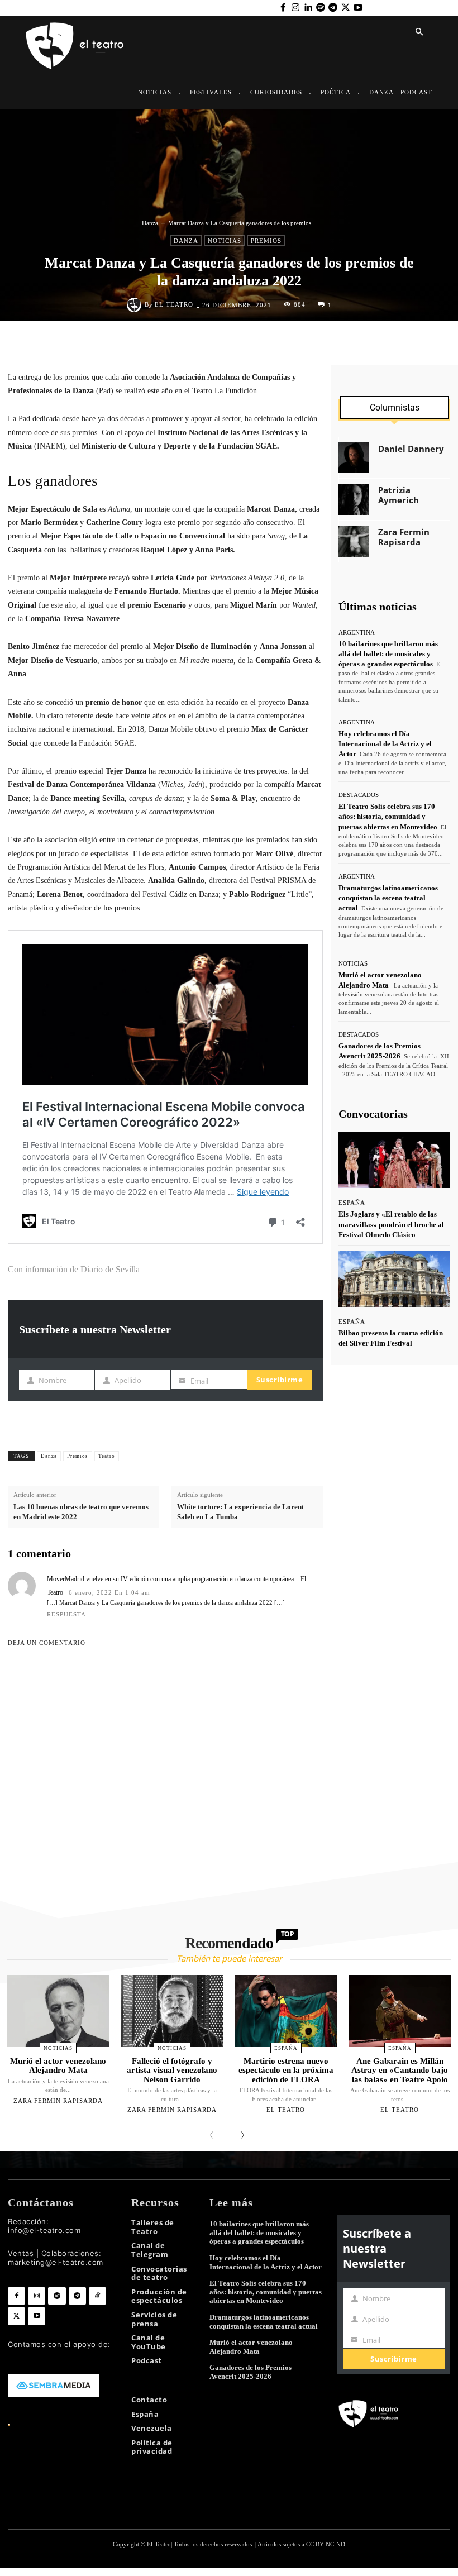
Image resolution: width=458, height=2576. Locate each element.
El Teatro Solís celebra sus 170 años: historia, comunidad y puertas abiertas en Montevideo (388, 816)
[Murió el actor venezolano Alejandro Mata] (58, 2011)
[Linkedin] (308, 8)
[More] (311, 1454)
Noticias (225, 241)
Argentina (357, 633)
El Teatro (174, 305)
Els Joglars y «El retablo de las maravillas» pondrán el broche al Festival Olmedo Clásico (391, 1224)
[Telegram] (333, 8)
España (352, 1203)
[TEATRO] (74, 45)
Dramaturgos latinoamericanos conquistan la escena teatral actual (388, 898)
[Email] (301, 345)
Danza (150, 223)
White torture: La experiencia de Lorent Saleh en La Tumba (240, 1512)
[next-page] (240, 2136)
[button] (419, 32)
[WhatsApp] (250, 345)
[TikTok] (97, 2296)
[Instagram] (295, 8)
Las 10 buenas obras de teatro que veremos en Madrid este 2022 (81, 1512)
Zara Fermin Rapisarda (404, 537)
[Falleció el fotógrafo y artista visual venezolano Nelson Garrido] (172, 2011)
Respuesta (66, 1614)
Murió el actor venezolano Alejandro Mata (58, 2066)
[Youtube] (358, 8)
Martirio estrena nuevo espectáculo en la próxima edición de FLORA (286, 2070)
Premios (266, 241)
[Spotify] (321, 8)
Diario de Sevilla (111, 1269)
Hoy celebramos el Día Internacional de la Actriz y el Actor (385, 744)
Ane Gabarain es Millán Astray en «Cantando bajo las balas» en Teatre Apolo (400, 2070)
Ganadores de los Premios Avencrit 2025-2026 (251, 2372)
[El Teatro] (136, 305)
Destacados (359, 795)
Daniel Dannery (411, 449)
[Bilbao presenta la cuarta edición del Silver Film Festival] (394, 1279)
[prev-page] (214, 2136)
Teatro (107, 1456)
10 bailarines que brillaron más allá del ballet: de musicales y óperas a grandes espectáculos (388, 654)
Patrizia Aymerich (399, 495)
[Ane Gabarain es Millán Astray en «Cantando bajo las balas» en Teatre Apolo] (400, 2011)
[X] (345, 8)
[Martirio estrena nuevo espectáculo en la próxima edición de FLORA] (286, 2011)
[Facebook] (283, 8)
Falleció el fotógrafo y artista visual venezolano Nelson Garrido (172, 2070)
